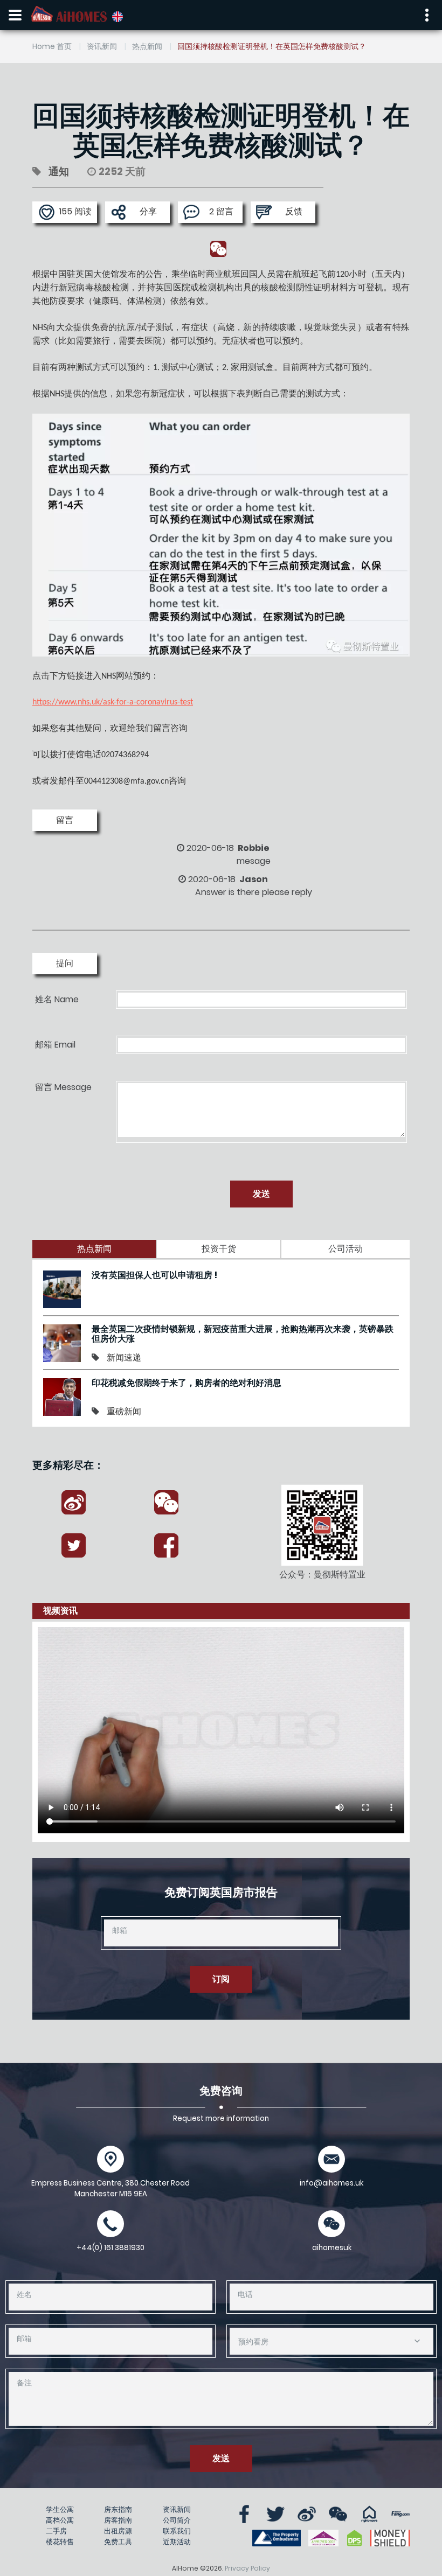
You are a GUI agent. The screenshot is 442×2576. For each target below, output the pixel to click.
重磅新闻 (124, 1411)
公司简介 (177, 2520)
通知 (59, 172)
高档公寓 (60, 2520)
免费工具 (118, 2542)
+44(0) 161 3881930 (110, 2248)
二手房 (56, 2531)
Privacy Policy (247, 2568)
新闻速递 (124, 1357)
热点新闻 (147, 46)
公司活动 (346, 1249)
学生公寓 (60, 2509)
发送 (261, 1194)
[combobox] (331, 2341)
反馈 (294, 211)
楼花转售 (60, 2542)
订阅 (221, 1979)
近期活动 (177, 2542)
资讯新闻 (102, 46)
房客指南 (118, 2520)
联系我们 (177, 2531)
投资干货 (219, 1249)
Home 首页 (52, 46)
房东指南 (118, 2509)
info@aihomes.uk (331, 2183)
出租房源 (118, 2531)
